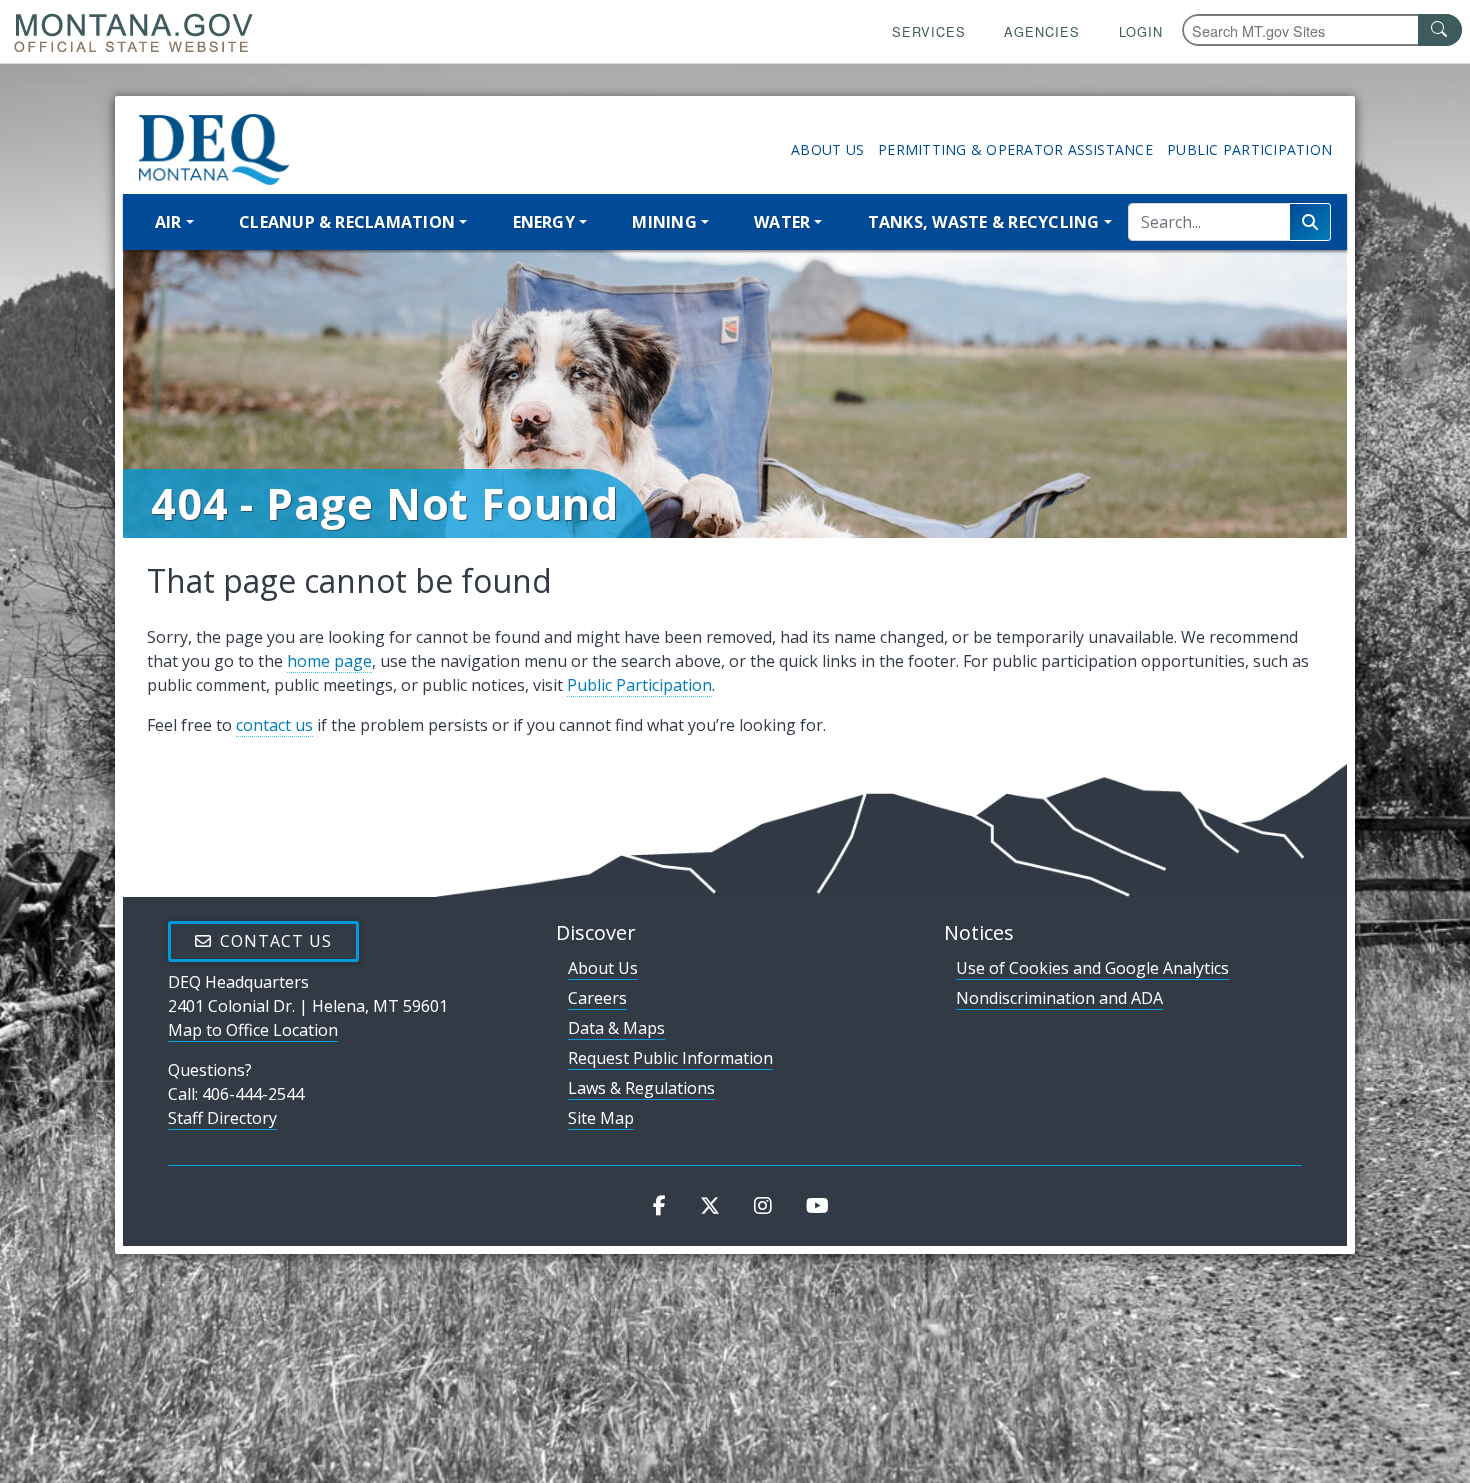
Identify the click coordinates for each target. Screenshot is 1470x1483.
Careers (597, 998)
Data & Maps (616, 1028)
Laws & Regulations (641, 1088)
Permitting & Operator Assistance (1015, 149)
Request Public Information (670, 1058)
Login (1141, 31)
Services (929, 31)
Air (168, 222)
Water (782, 222)
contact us (274, 725)
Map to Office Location (253, 1030)
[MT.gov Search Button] (1440, 30)
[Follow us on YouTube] (817, 1206)
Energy (544, 222)
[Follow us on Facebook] (659, 1206)
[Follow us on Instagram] (763, 1206)
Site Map (601, 1118)
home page (329, 661)
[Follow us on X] (710, 1206)
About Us (827, 149)
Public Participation (1249, 149)
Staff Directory (222, 1118)
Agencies (1042, 31)
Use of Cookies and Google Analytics (1092, 968)
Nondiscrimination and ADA (1059, 998)
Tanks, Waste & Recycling (984, 222)
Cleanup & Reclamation (347, 222)
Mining (664, 222)
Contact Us (276, 941)
